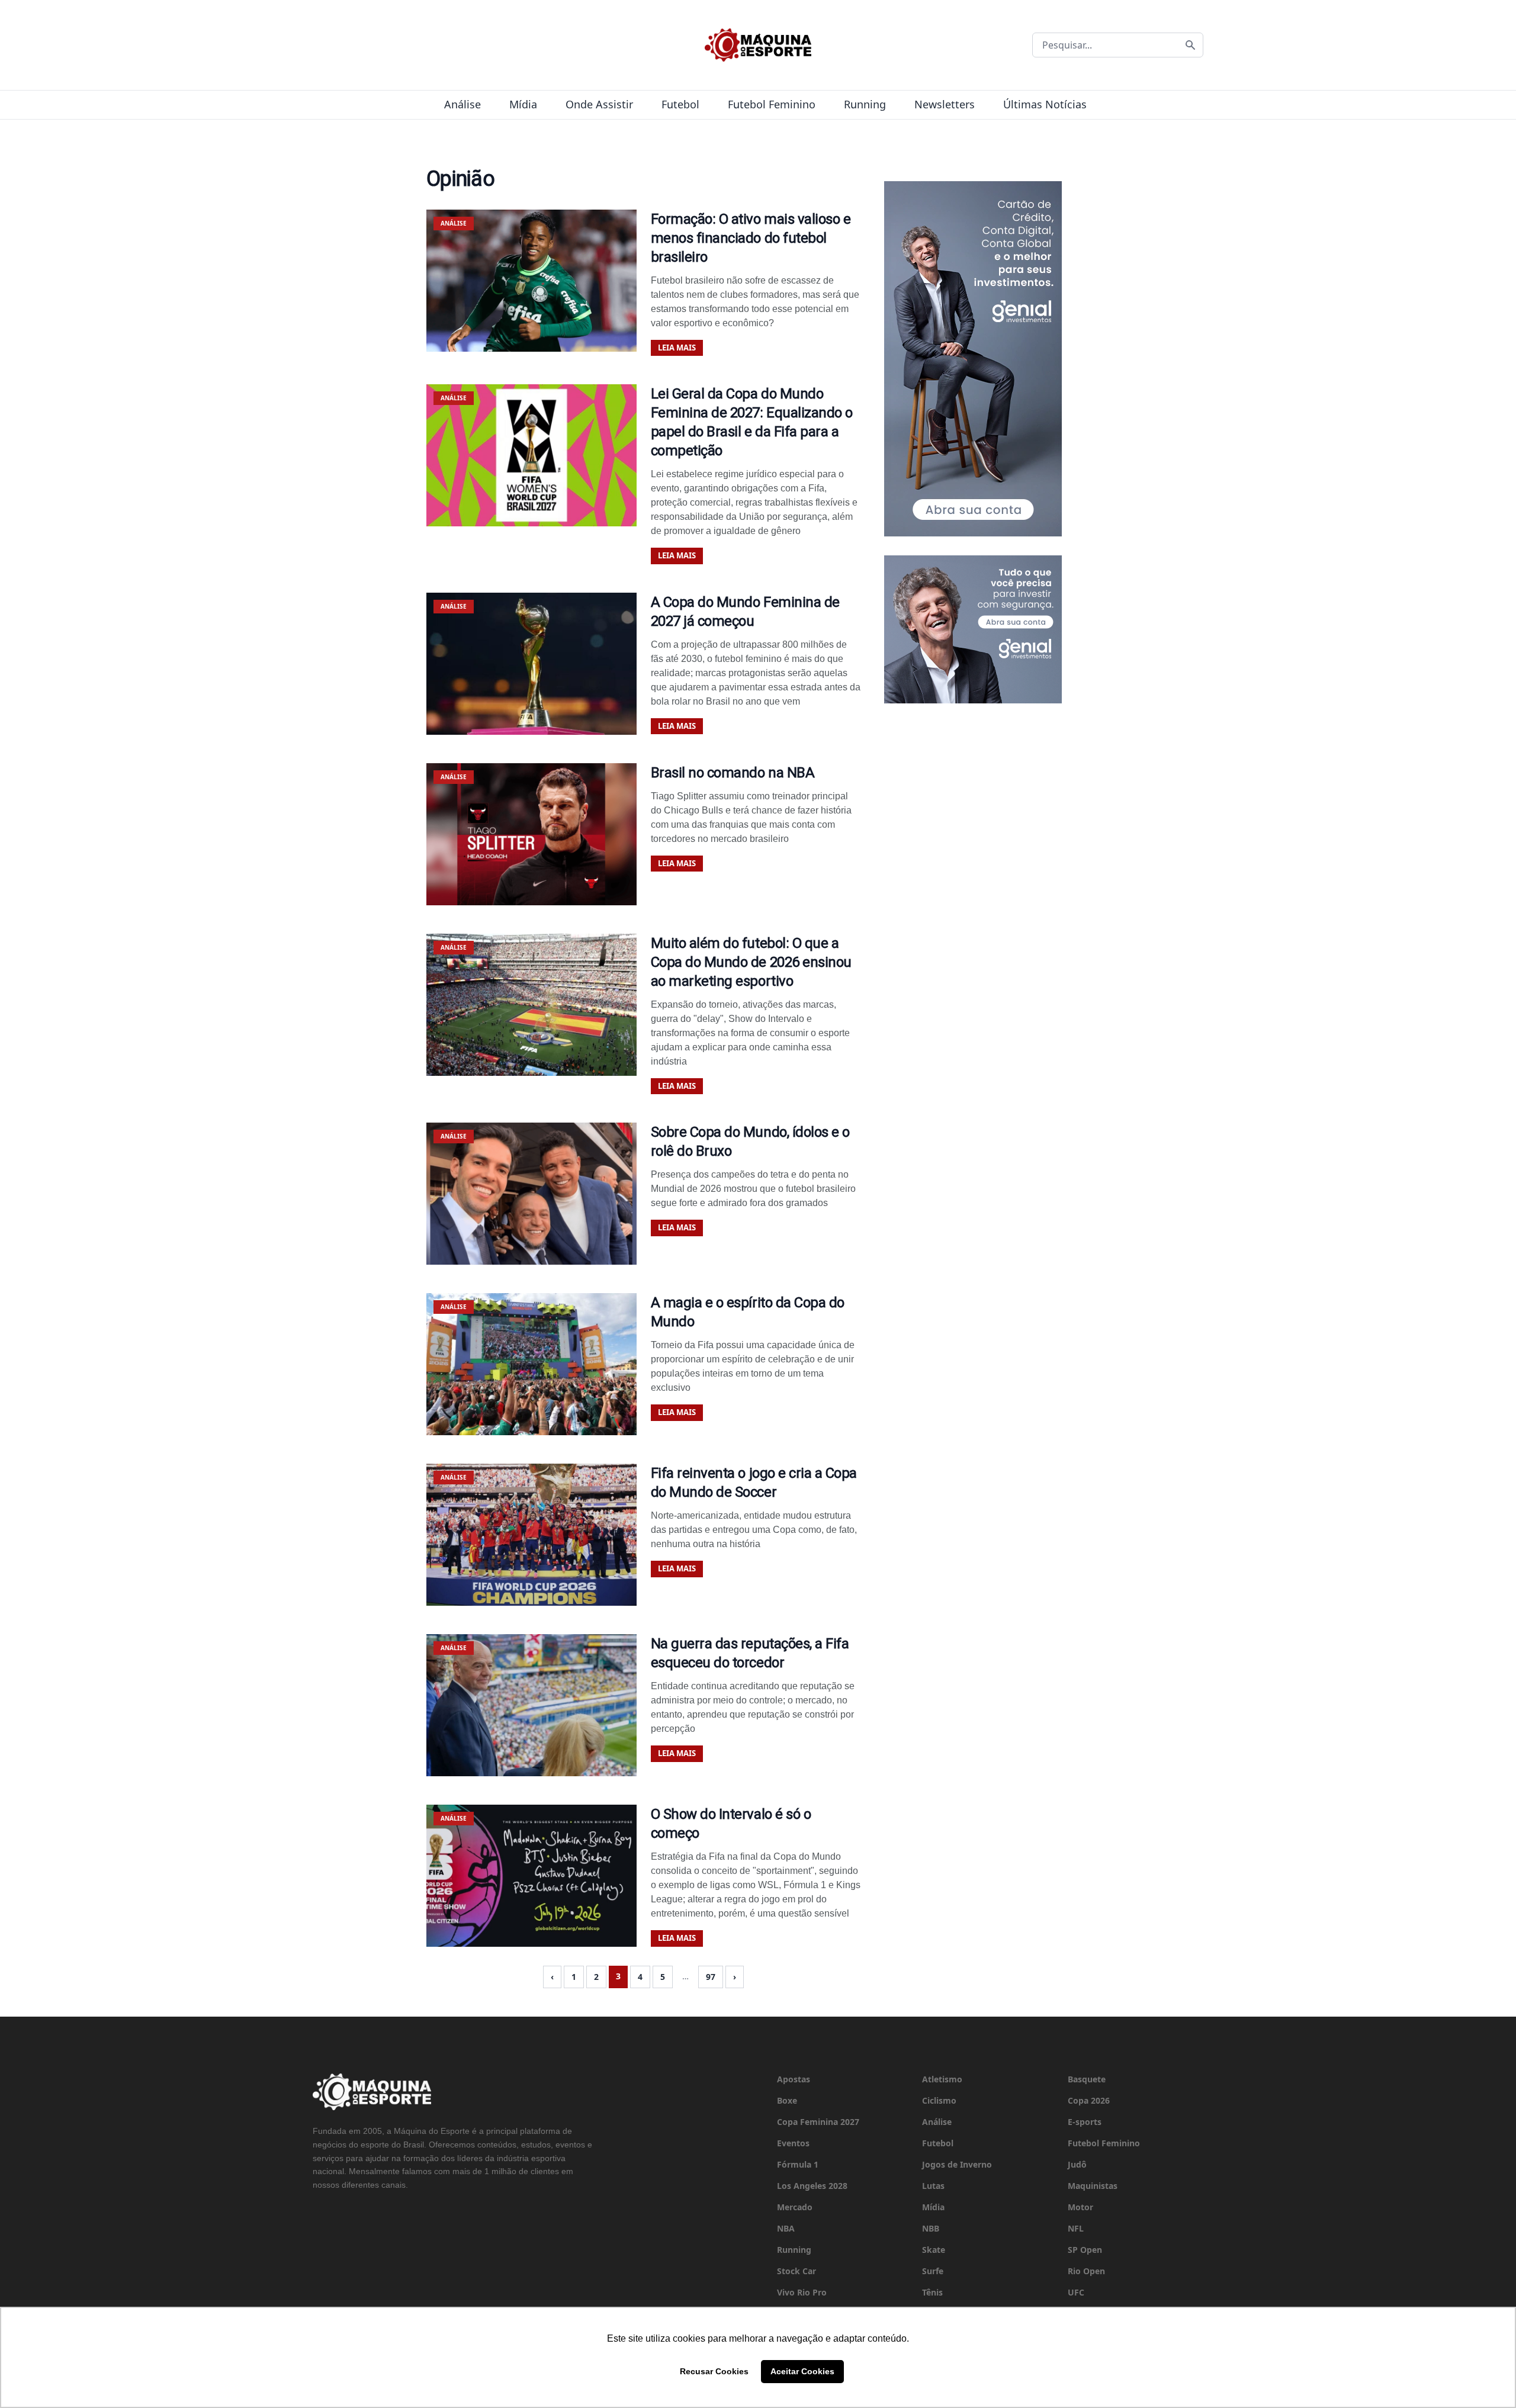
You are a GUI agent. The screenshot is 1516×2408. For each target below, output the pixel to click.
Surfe (933, 2271)
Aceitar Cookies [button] (802, 2371)
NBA (786, 2228)
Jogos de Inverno (957, 2164)
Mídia (523, 104)
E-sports (1085, 2122)
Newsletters (945, 104)
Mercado (795, 2207)
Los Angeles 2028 (812, 2186)
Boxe (787, 2100)
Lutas (933, 2186)
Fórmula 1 (798, 2164)
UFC (1076, 2292)
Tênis (932, 2292)
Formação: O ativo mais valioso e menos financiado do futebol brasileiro (751, 238)
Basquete (1087, 2079)
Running (865, 104)
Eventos (793, 2143)
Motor (1080, 2207)
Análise (462, 104)
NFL (1076, 2228)
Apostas (794, 2079)
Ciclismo (939, 2100)
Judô (1077, 2164)
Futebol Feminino (772, 104)
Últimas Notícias (1045, 104)
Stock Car (796, 2271)
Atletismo (942, 2079)
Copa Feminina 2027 (818, 2122)
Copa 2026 (1089, 2100)
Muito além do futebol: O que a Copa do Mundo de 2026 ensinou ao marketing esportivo (751, 962)
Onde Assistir (599, 104)
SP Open (1085, 2250)
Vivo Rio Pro (802, 2292)
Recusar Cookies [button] (714, 2371)
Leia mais (677, 348)
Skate (934, 2250)
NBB (931, 2228)
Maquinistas (1093, 2186)
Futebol (680, 104)
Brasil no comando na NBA (733, 773)
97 (711, 1977)
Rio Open (1086, 2271)
